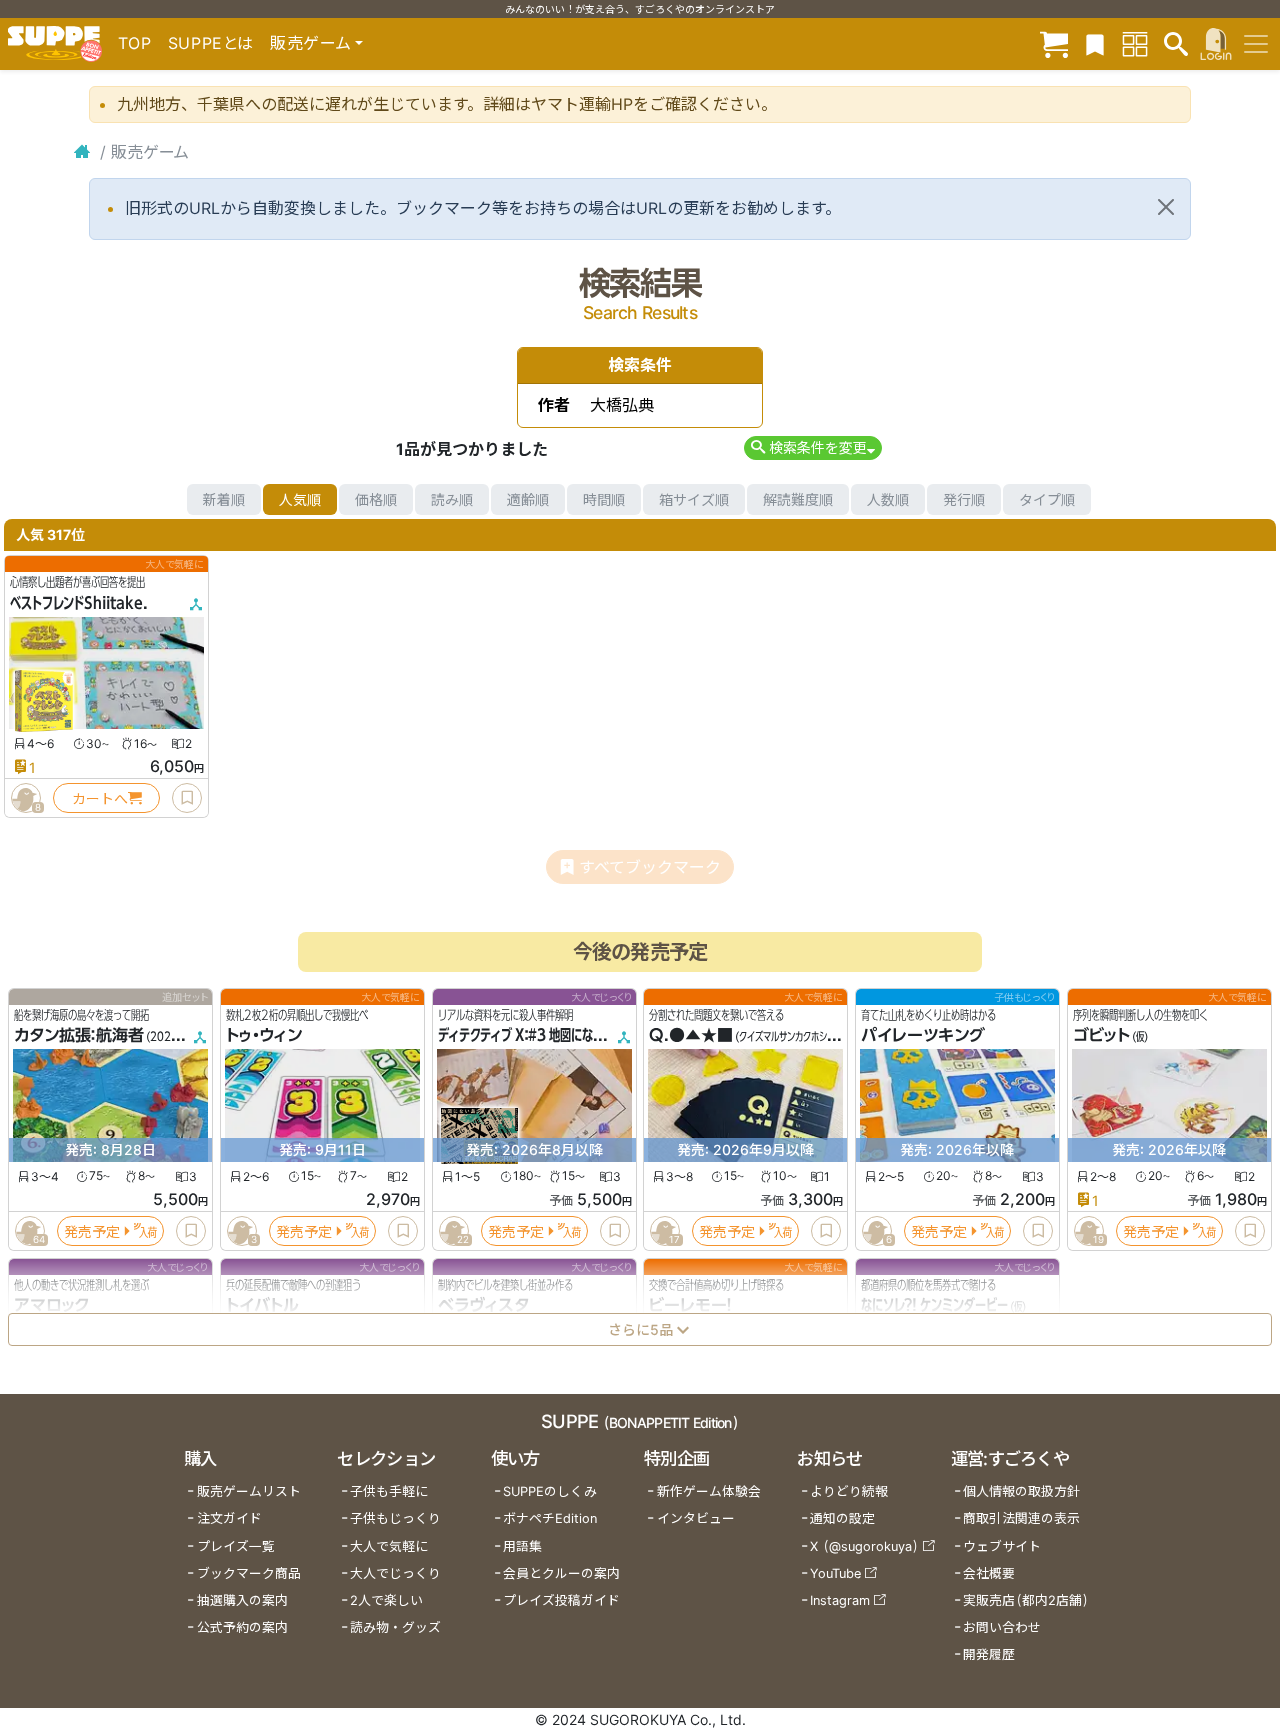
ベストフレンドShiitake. (79, 603)
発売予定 (92, 1231)
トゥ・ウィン (264, 1036)
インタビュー (696, 1518)
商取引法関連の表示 (1021, 1518)
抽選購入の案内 (242, 1600)
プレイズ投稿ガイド (561, 1600)
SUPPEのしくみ (550, 1491)
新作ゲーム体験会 (709, 1491)
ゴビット (1101, 1036)
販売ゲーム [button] (310, 43)
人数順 (888, 499)
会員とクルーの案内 (561, 1573)
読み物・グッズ (395, 1627)
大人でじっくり (395, 1573)
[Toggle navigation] (1256, 44)
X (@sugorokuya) (864, 1546)
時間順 (604, 499)
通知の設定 (842, 1518)
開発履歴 (989, 1654)
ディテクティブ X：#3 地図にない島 (526, 1036)
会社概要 (989, 1573)
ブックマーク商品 (249, 1573)
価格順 (376, 499)
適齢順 (528, 499)
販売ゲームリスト (249, 1491)
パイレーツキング (923, 1036)
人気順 (300, 499)
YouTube (835, 1573)
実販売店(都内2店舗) (1026, 1600)
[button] (812, 447)
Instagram (840, 1600)
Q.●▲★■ (691, 1036)
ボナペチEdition (550, 1518)
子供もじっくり (395, 1518)
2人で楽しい (386, 1600)
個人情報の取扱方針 (1021, 1491)
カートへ (100, 798)
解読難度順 (798, 499)
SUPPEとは (211, 43)
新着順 (224, 499)
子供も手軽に (389, 1491)
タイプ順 (1047, 499)
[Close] (1166, 207)
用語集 (522, 1546)
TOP (135, 43)
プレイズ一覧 (236, 1546)
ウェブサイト (1002, 1546)
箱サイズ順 (694, 499)
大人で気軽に (389, 1546)
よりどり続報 (849, 1491)
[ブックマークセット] (1095, 43)
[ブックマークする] (187, 798)
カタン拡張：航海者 (79, 1036)
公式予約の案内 (242, 1627)
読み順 (452, 499)
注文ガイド (229, 1518)
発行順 (964, 499)
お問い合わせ (1002, 1627)
